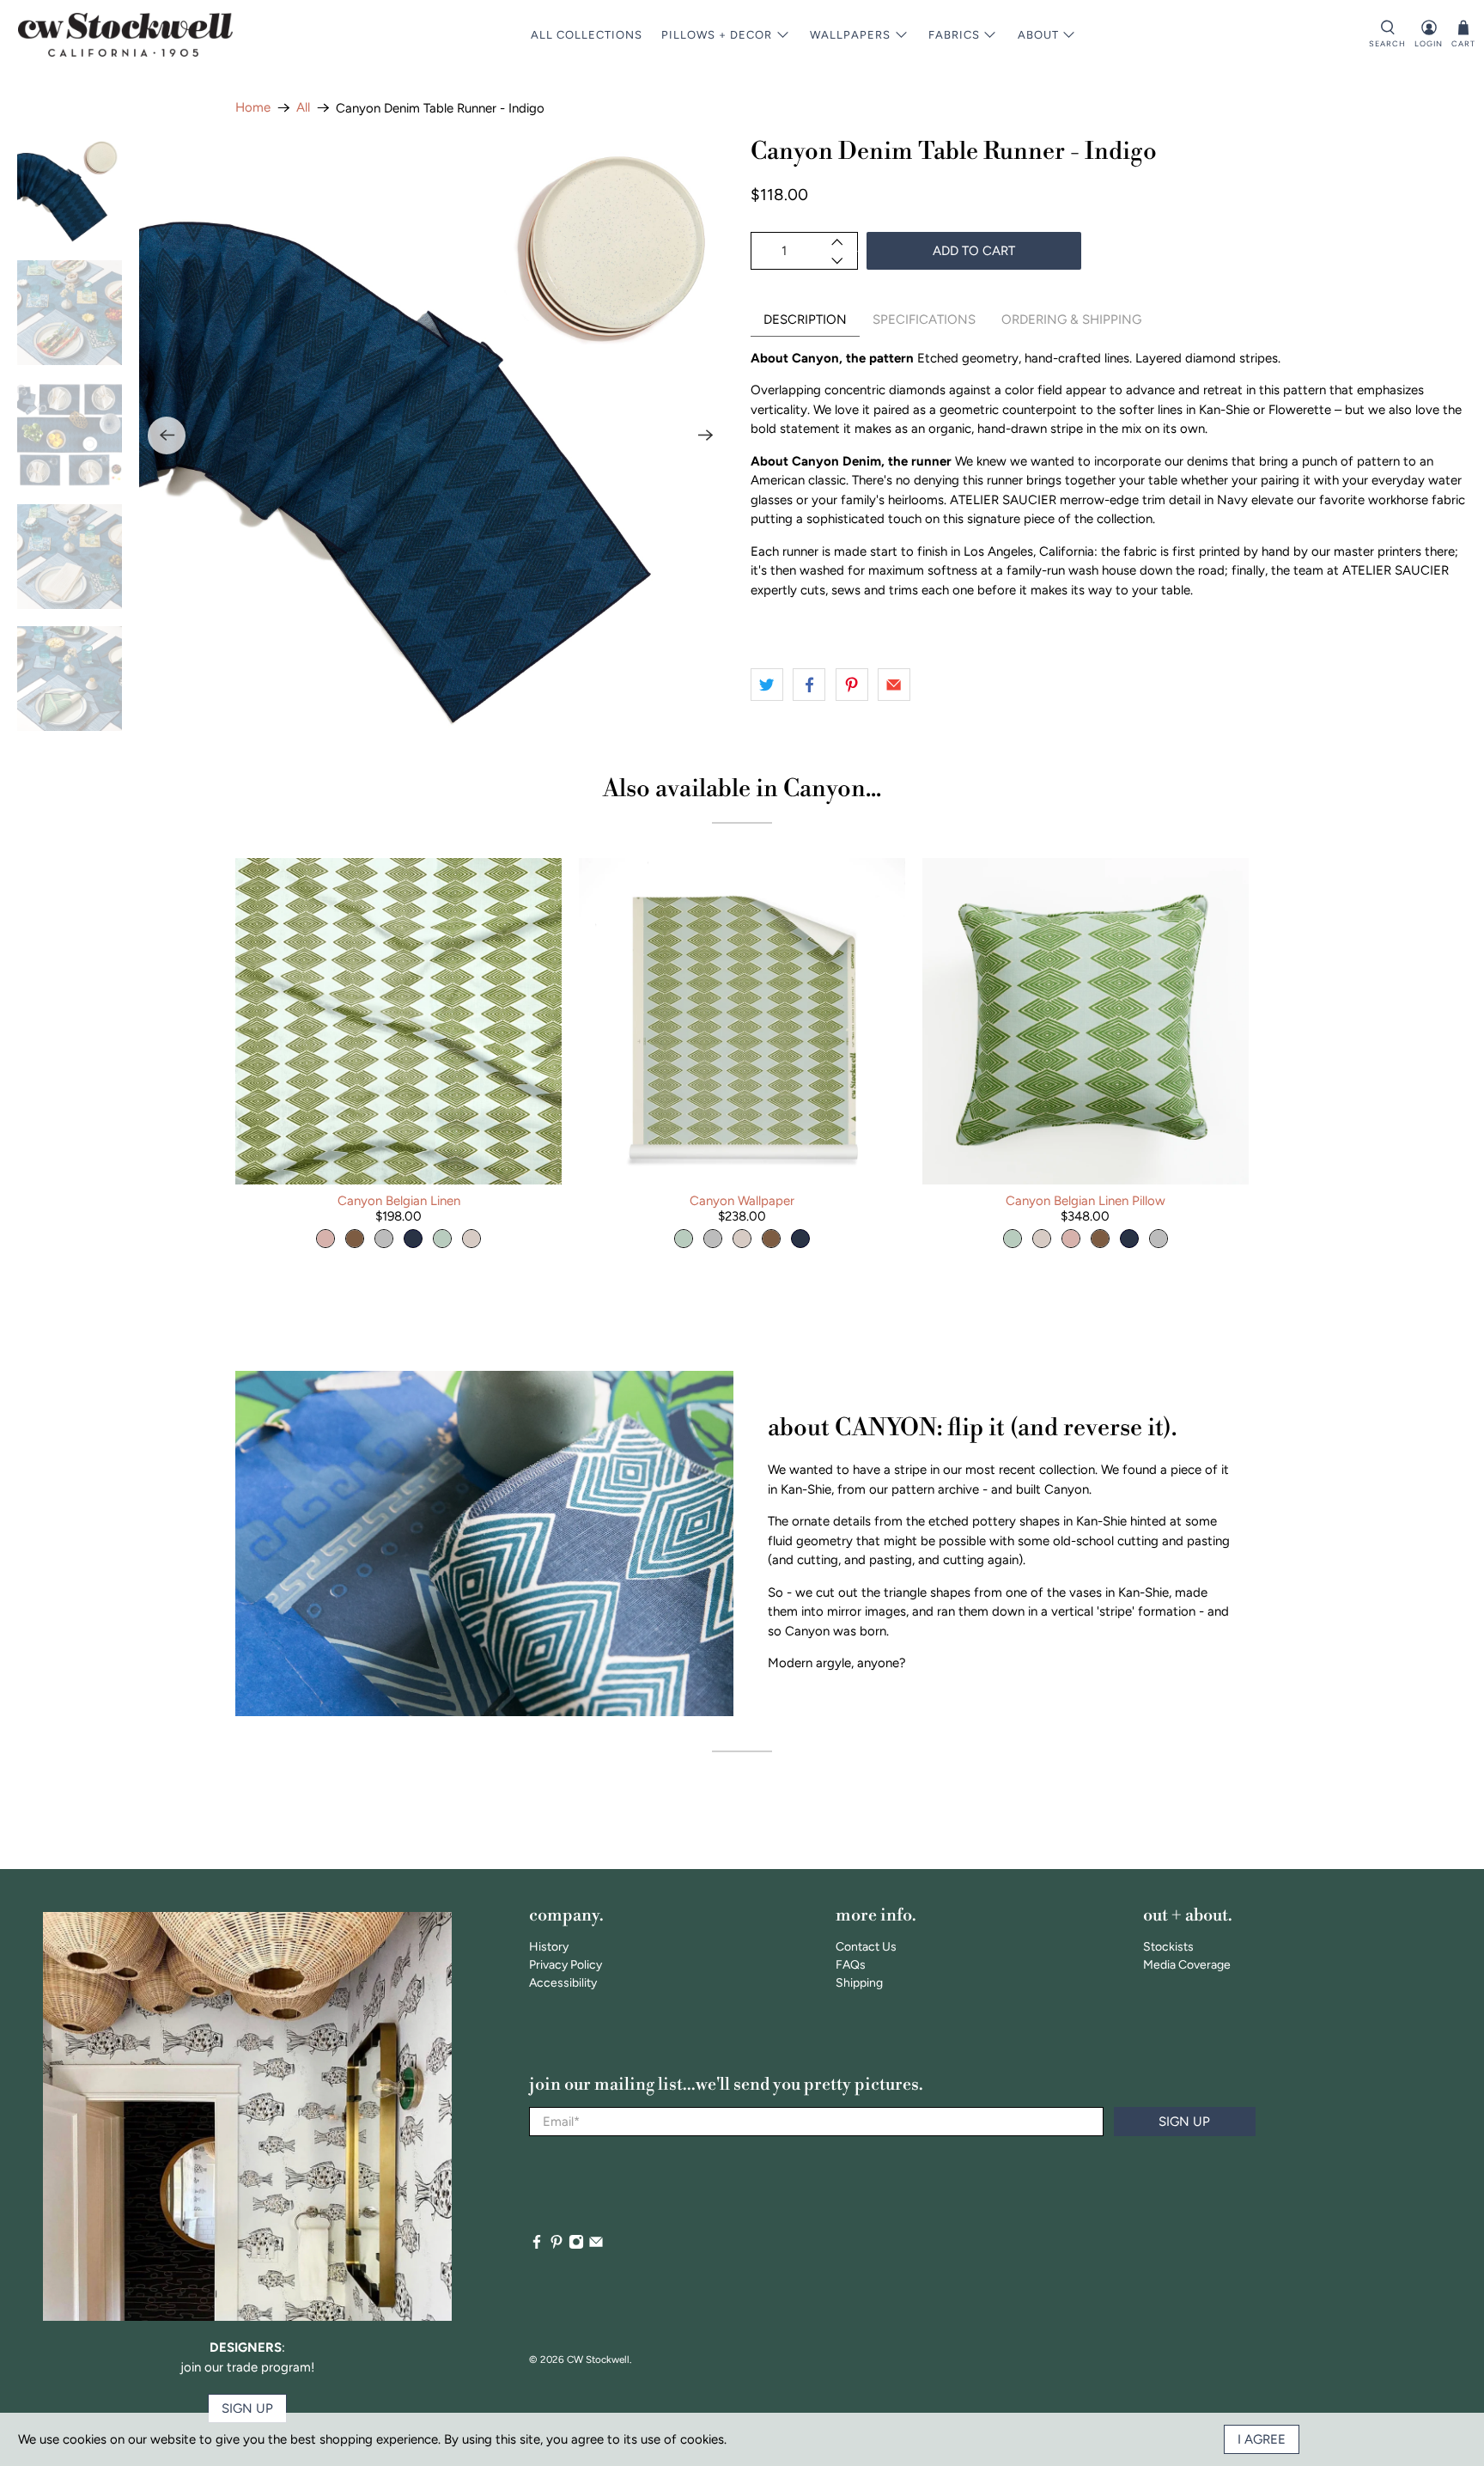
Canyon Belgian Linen (399, 1201)
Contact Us (866, 1947)
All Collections (587, 35)
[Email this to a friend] (894, 685)
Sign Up (1184, 2122)
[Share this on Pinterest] (852, 685)
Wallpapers (850, 35)
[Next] (706, 435)
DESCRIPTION (805, 320)
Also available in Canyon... (742, 789)
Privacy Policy (566, 1965)
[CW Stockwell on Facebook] (537, 2246)
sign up (247, 2408)
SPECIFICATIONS (924, 320)
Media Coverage (1187, 1965)
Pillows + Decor (717, 35)
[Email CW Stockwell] (596, 2246)
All (303, 108)
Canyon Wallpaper (742, 1201)
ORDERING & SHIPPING (1071, 320)
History (549, 1947)
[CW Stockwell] (125, 35)
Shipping (859, 1983)
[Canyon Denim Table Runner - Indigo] (436, 435)
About (1038, 35)
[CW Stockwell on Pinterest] (556, 2246)
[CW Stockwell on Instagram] (576, 2246)
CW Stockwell (598, 2359)
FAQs (851, 1965)
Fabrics (954, 35)
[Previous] (167, 435)
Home (253, 108)
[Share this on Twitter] (767, 685)
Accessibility (563, 1983)
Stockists (1168, 1947)
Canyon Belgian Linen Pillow (1086, 1201)
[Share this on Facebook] (809, 685)
